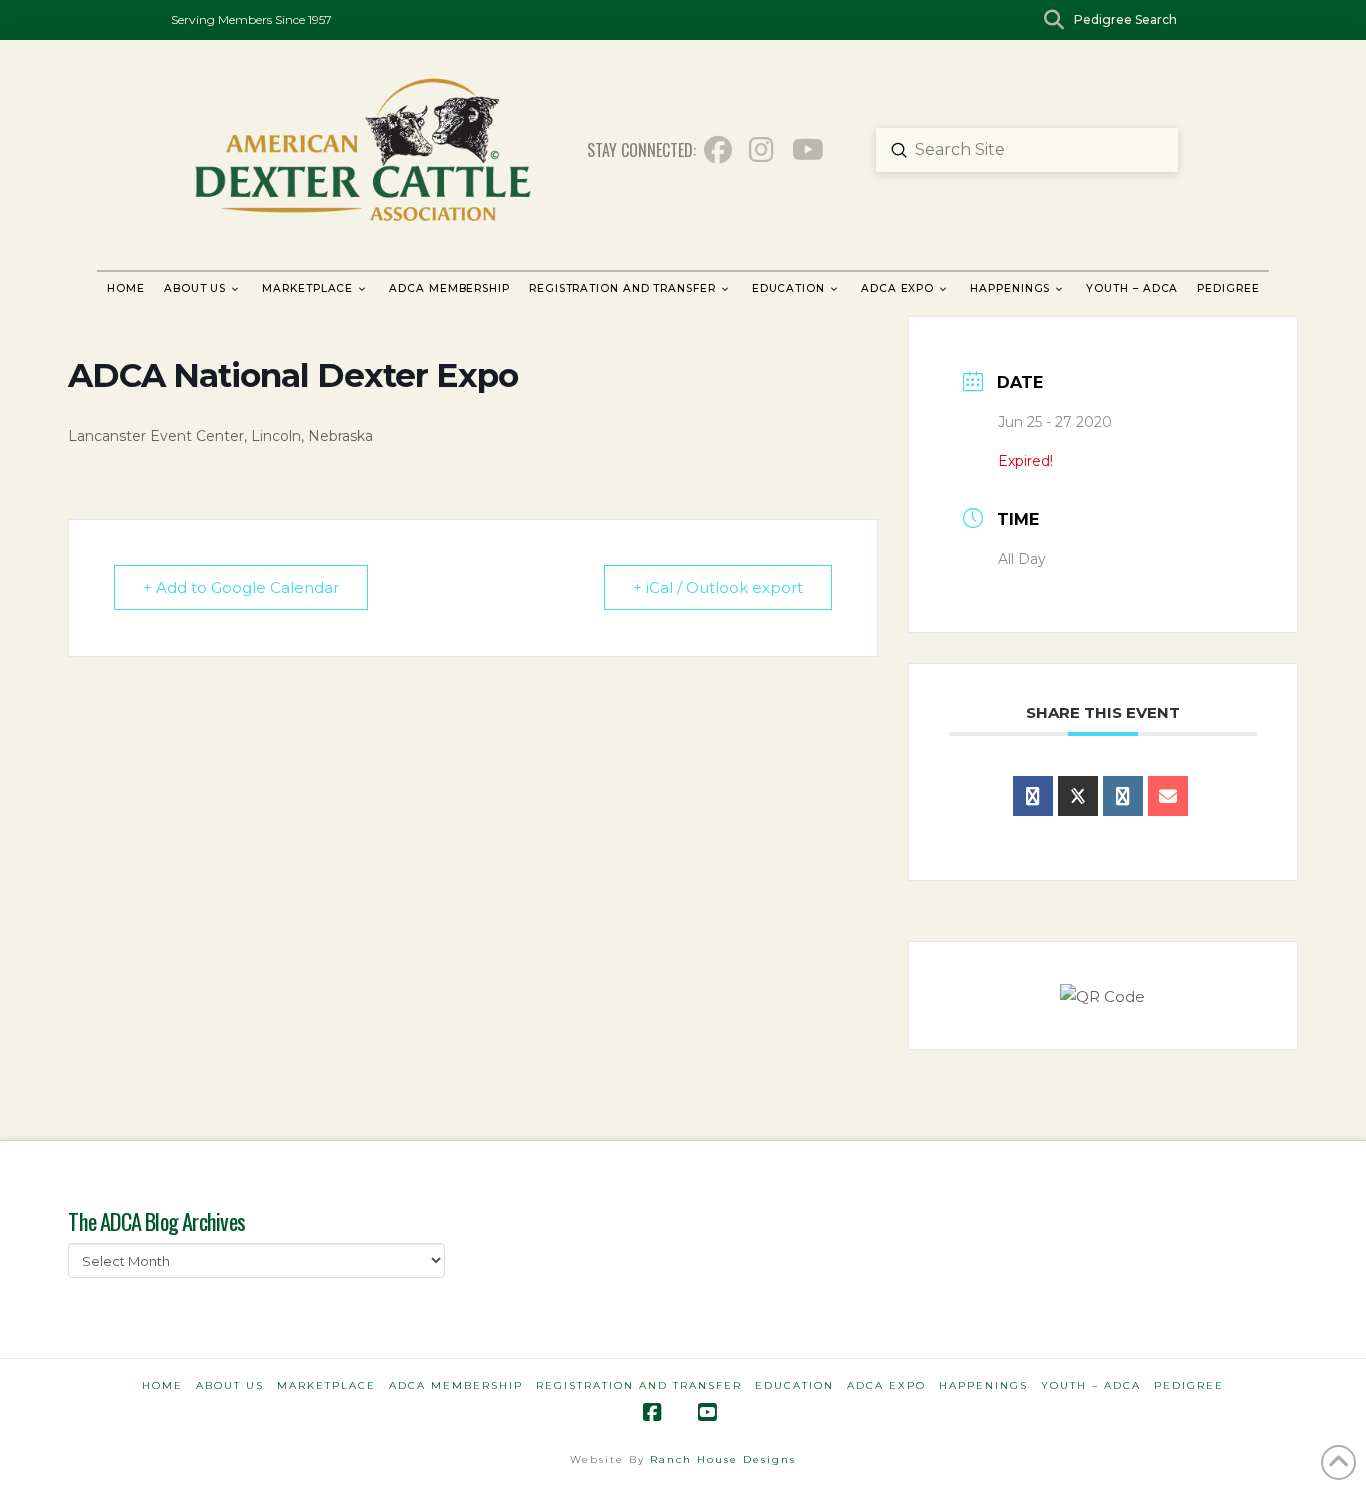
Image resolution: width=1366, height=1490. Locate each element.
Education (794, 1385)
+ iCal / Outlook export (718, 587)
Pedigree (1189, 1385)
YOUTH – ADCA (1091, 1385)
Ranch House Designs (723, 1459)
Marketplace (326, 1385)
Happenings (983, 1385)
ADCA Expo (886, 1385)
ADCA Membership (456, 1385)
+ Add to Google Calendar (241, 587)
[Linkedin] (1123, 796)
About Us (230, 1385)
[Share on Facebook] (1033, 796)
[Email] (1168, 796)
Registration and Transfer (639, 1385)
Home (162, 1385)
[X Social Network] (1078, 796)
